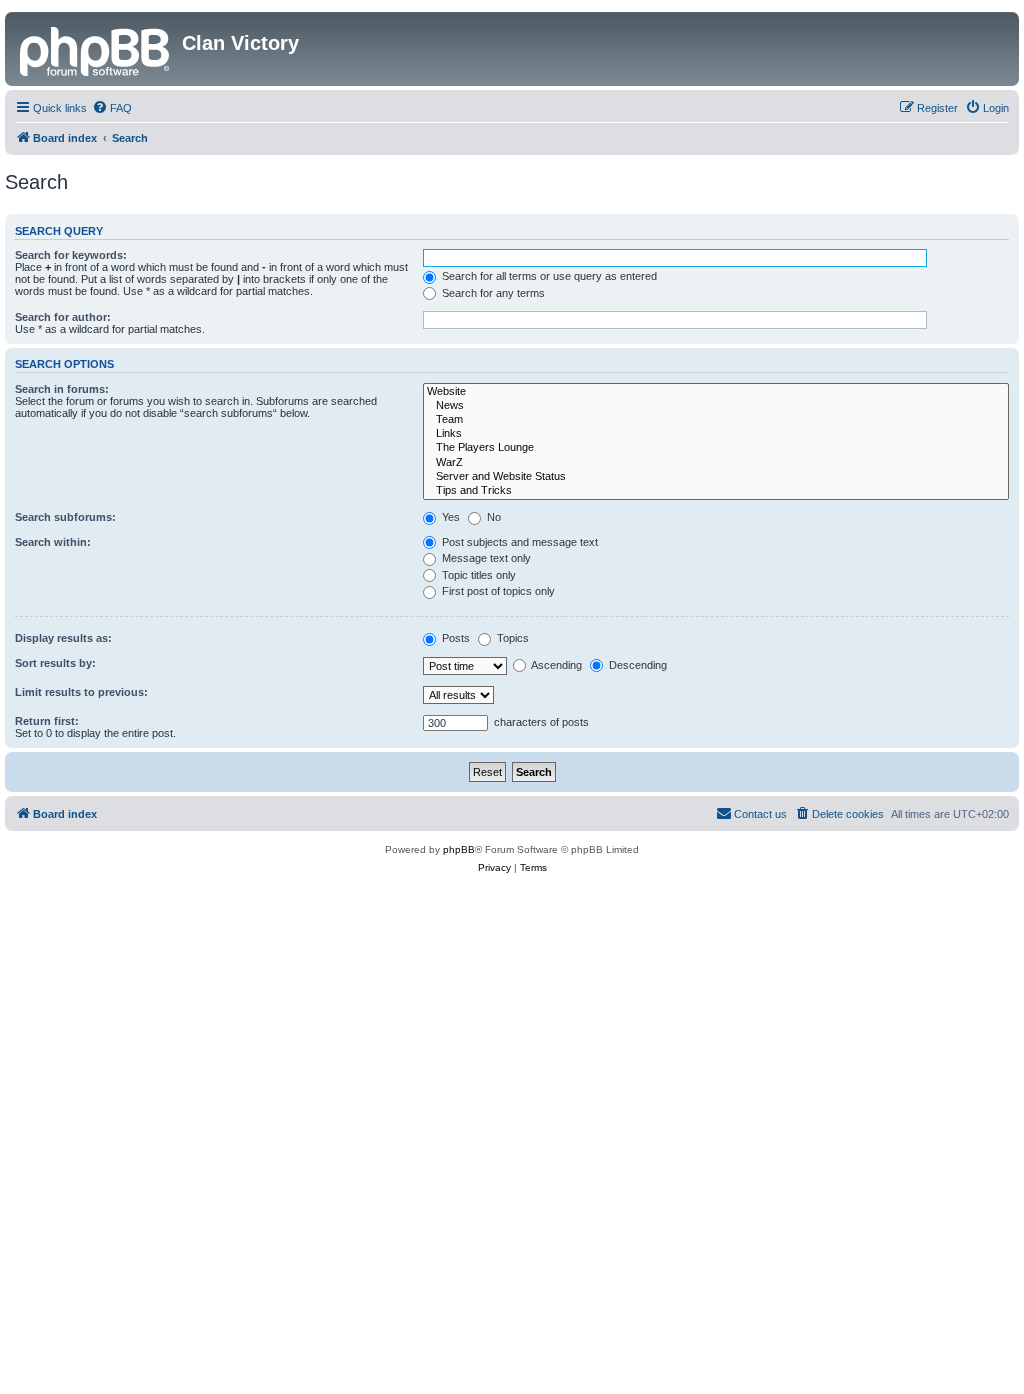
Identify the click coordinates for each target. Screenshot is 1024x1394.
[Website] (716, 392)
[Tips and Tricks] (716, 491)
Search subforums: (65, 517)
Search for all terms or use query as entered (548, 276)
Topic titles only (477, 575)
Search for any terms (492, 293)
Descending (636, 665)
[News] (716, 406)
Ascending (555, 665)
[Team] (716, 420)
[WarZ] (716, 463)
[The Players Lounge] (716, 448)
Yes (449, 517)
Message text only (485, 558)
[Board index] (96, 49)
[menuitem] (112, 108)
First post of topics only (497, 591)
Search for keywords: (71, 255)
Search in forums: (62, 389)
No (492, 517)
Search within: (53, 542)
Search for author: (63, 317)
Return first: (47, 721)
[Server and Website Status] (716, 477)
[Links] (716, 434)
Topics (511, 638)
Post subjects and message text (518, 542)
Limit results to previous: (81, 692)
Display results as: (63, 638)
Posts (454, 638)
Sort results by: (55, 663)
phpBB (459, 849)
